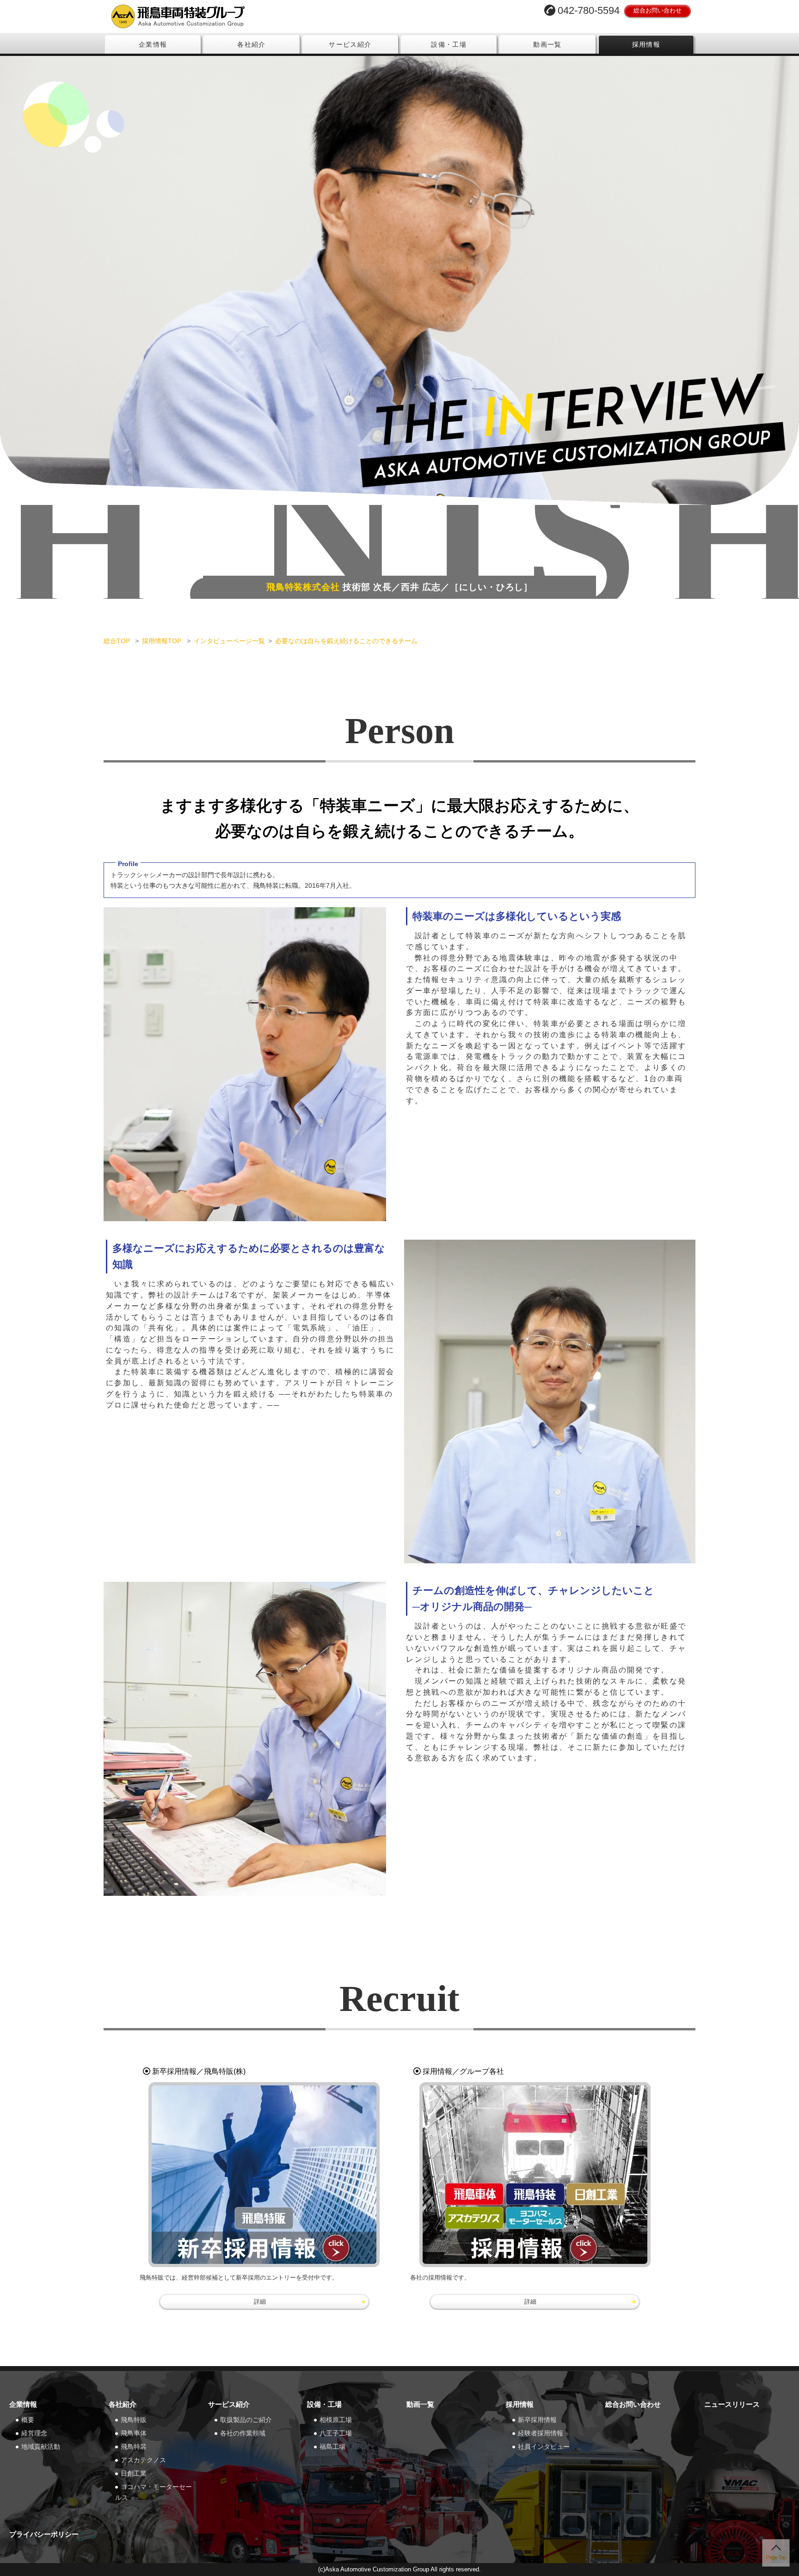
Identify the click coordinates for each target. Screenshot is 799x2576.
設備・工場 (449, 44)
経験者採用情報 (541, 2433)
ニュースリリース (732, 2404)
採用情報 (646, 44)
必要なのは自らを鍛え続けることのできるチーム (346, 641)
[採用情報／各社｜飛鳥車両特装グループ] (535, 2175)
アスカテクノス (143, 2460)
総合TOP (118, 641)
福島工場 (332, 2447)
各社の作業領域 (243, 2433)
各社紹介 (252, 44)
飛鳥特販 (134, 2420)
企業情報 (153, 44)
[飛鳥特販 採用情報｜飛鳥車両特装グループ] (264, 2175)
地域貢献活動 (41, 2447)
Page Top (776, 2558)
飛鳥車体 (134, 2433)
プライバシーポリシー (44, 2534)
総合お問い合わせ (658, 10)
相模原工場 (336, 2420)
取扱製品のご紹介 (246, 2420)
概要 (28, 2420)
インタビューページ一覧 (229, 641)
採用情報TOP (163, 641)
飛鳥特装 (134, 2447)
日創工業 (134, 2473)
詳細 (260, 2302)
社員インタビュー (544, 2447)
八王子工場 (336, 2433)
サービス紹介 (350, 44)
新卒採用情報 (537, 2420)
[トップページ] (249, 16)
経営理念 (34, 2433)
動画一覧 (547, 44)
